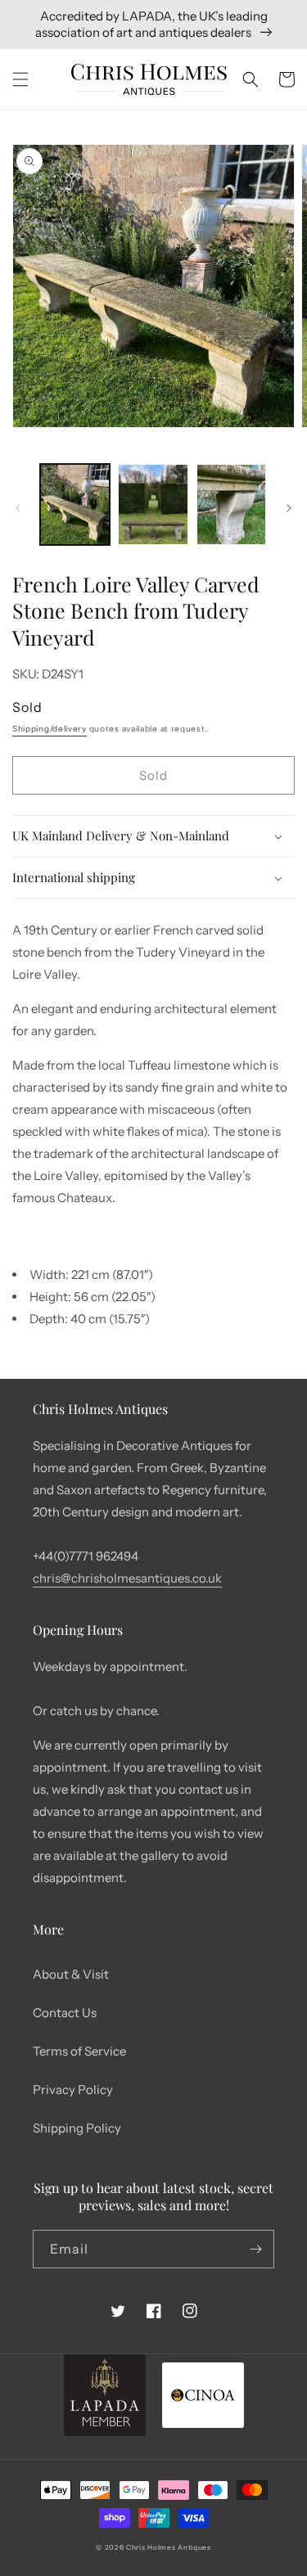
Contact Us (65, 2013)
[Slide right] (289, 508)
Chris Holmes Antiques (169, 2547)
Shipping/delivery (50, 729)
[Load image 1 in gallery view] (75, 504)
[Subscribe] (255, 2249)
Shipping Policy (77, 2128)
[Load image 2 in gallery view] (153, 504)
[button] (20, 79)
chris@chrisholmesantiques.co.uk (127, 1578)
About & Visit (71, 1974)
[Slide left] (18, 508)
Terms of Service (79, 2051)
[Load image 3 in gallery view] (231, 504)
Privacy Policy (73, 2090)
